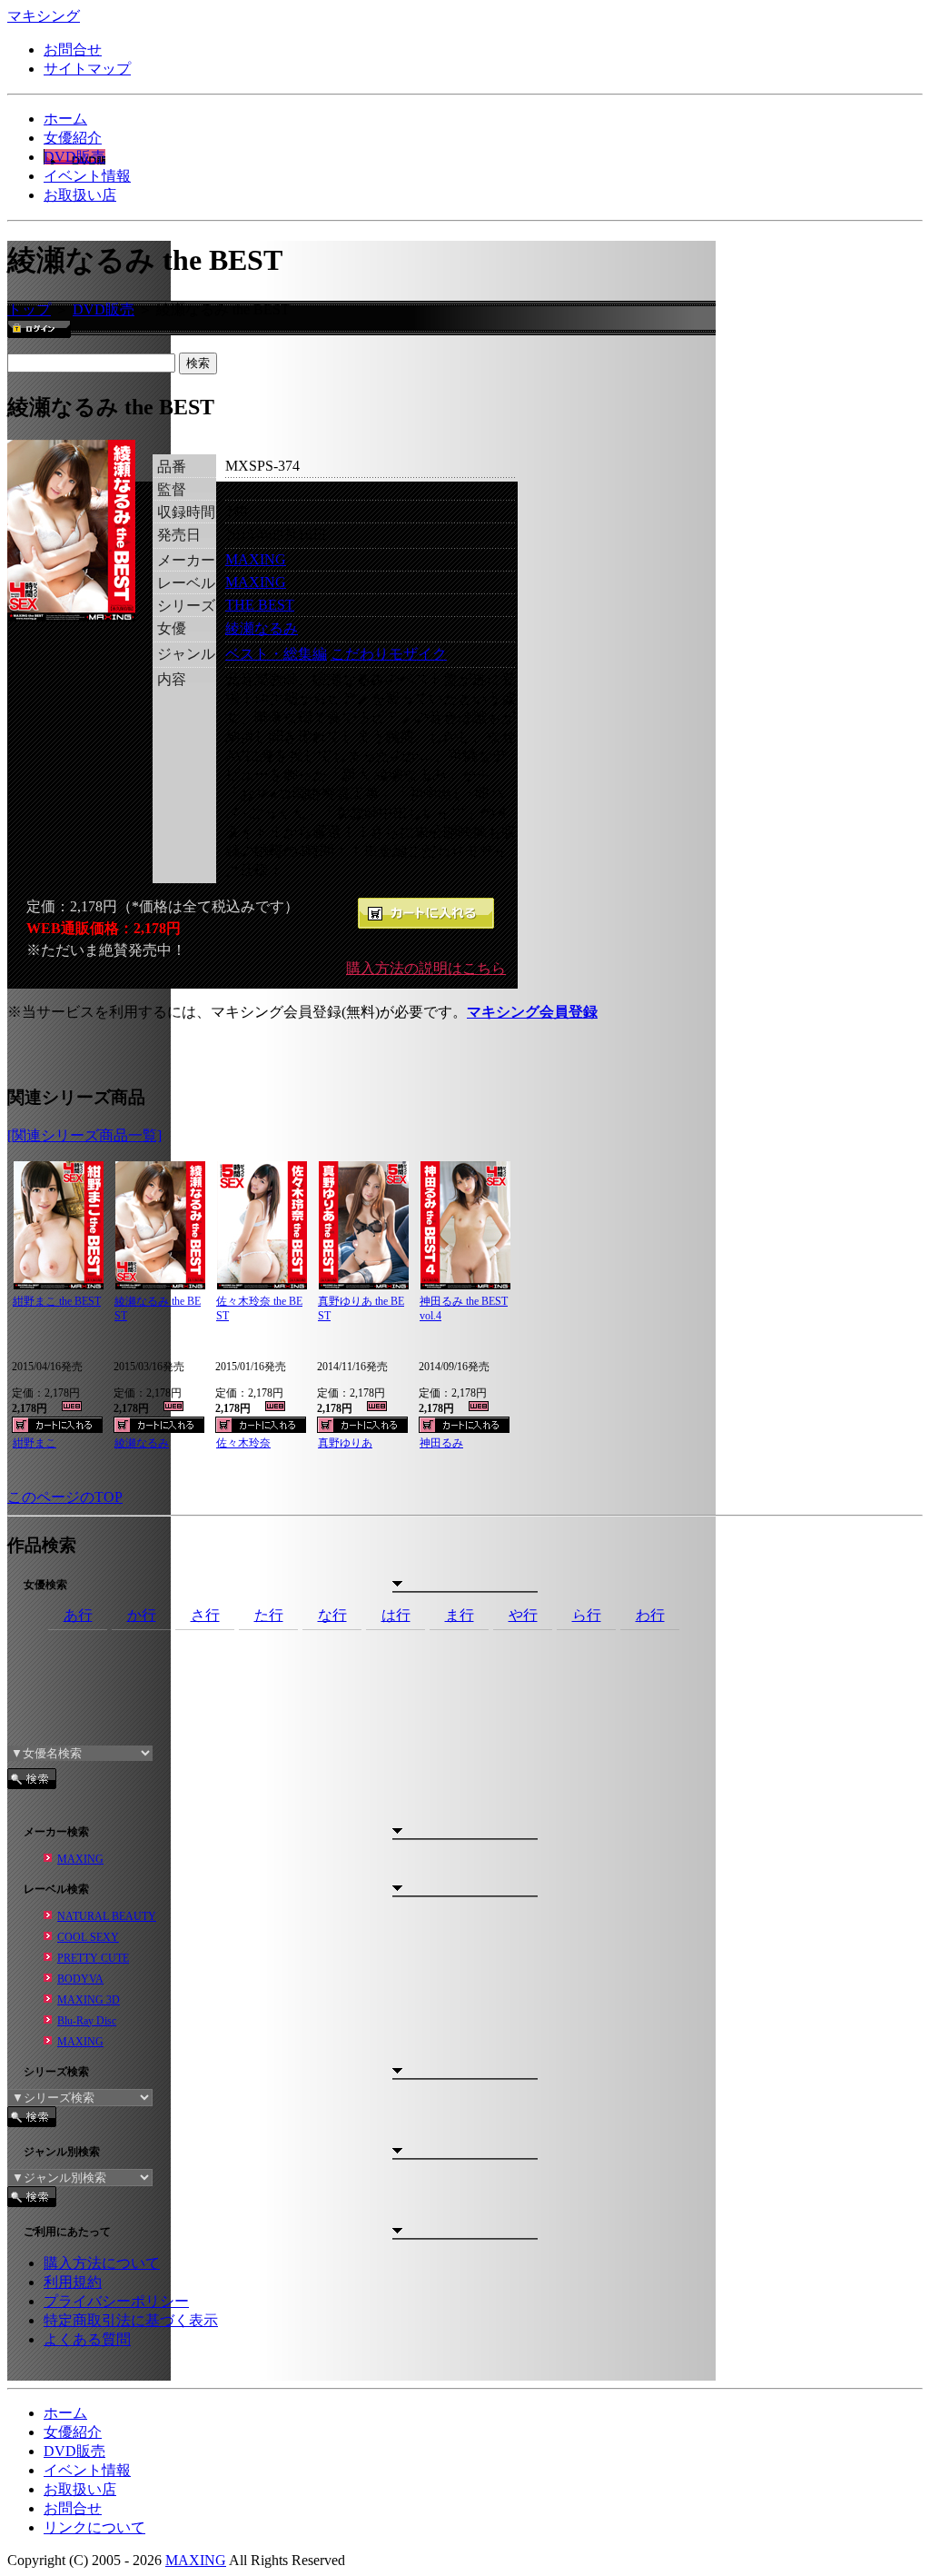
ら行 (587, 1615)
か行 (142, 1615)
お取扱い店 (80, 195)
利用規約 (73, 2282)
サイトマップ (87, 69)
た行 (269, 1615)
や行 (523, 1615)
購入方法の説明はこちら (426, 968)
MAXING (256, 559)
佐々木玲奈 (243, 1443)
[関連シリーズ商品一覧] (84, 1135)
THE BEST (260, 605)
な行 (332, 1615)
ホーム (65, 119)
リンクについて (94, 2527)
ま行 (460, 1615)
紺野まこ (35, 1443)
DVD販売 (74, 157)
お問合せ (73, 50)
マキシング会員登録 (532, 1012)
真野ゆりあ (345, 1443)
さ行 (205, 1615)
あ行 (78, 1615)
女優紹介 (73, 138)
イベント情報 (87, 176)
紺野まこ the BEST (57, 1301)
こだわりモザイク (389, 654)
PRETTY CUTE (93, 1958)
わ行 (650, 1615)
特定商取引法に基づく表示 (131, 2320)
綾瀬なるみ (262, 628)
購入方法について (102, 2263)
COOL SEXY (88, 1937)
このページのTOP (65, 1497)
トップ (29, 309)
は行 (396, 1615)
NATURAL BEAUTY (107, 1916)
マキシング (44, 16)
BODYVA (80, 1979)
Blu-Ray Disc (87, 2021)
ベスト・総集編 (276, 654)
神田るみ (441, 1443)
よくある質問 (87, 2339)
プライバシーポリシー (116, 2301)
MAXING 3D (89, 2000)
